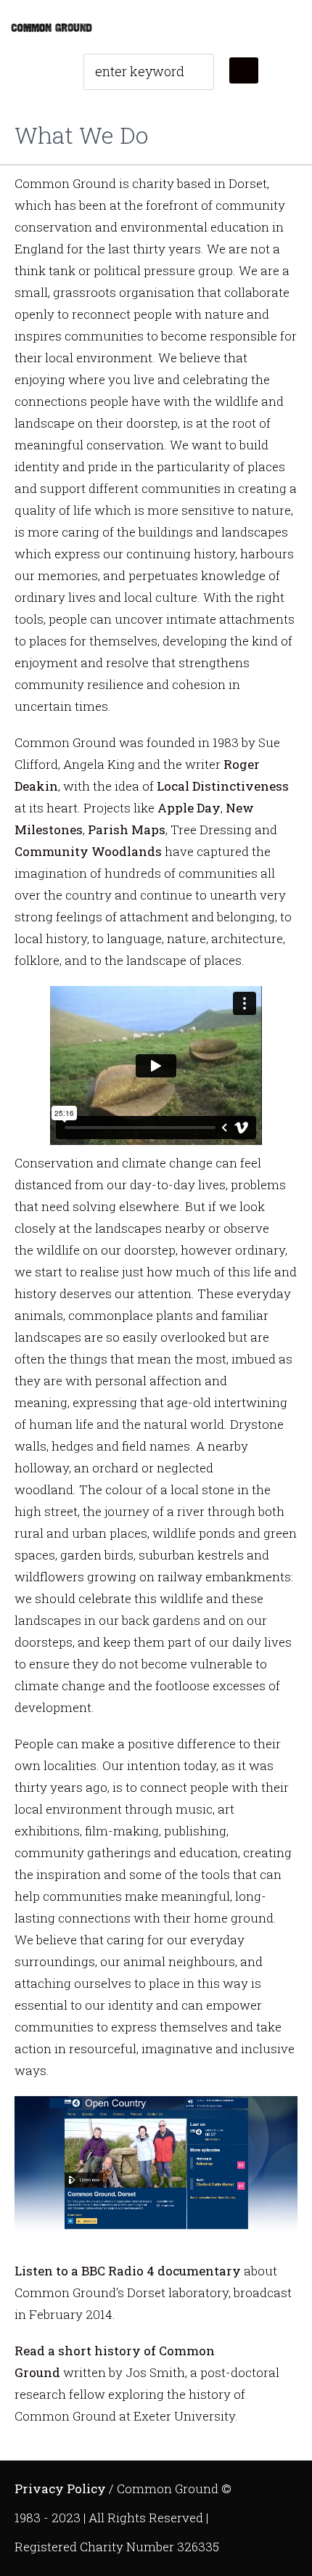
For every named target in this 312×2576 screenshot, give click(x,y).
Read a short (53, 2351)
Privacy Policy (60, 2489)
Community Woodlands (88, 851)
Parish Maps (127, 830)
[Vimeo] (275, 2485)
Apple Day (189, 808)
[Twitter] (243, 2485)
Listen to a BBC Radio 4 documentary (128, 2271)
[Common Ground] (52, 27)
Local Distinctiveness (223, 786)
